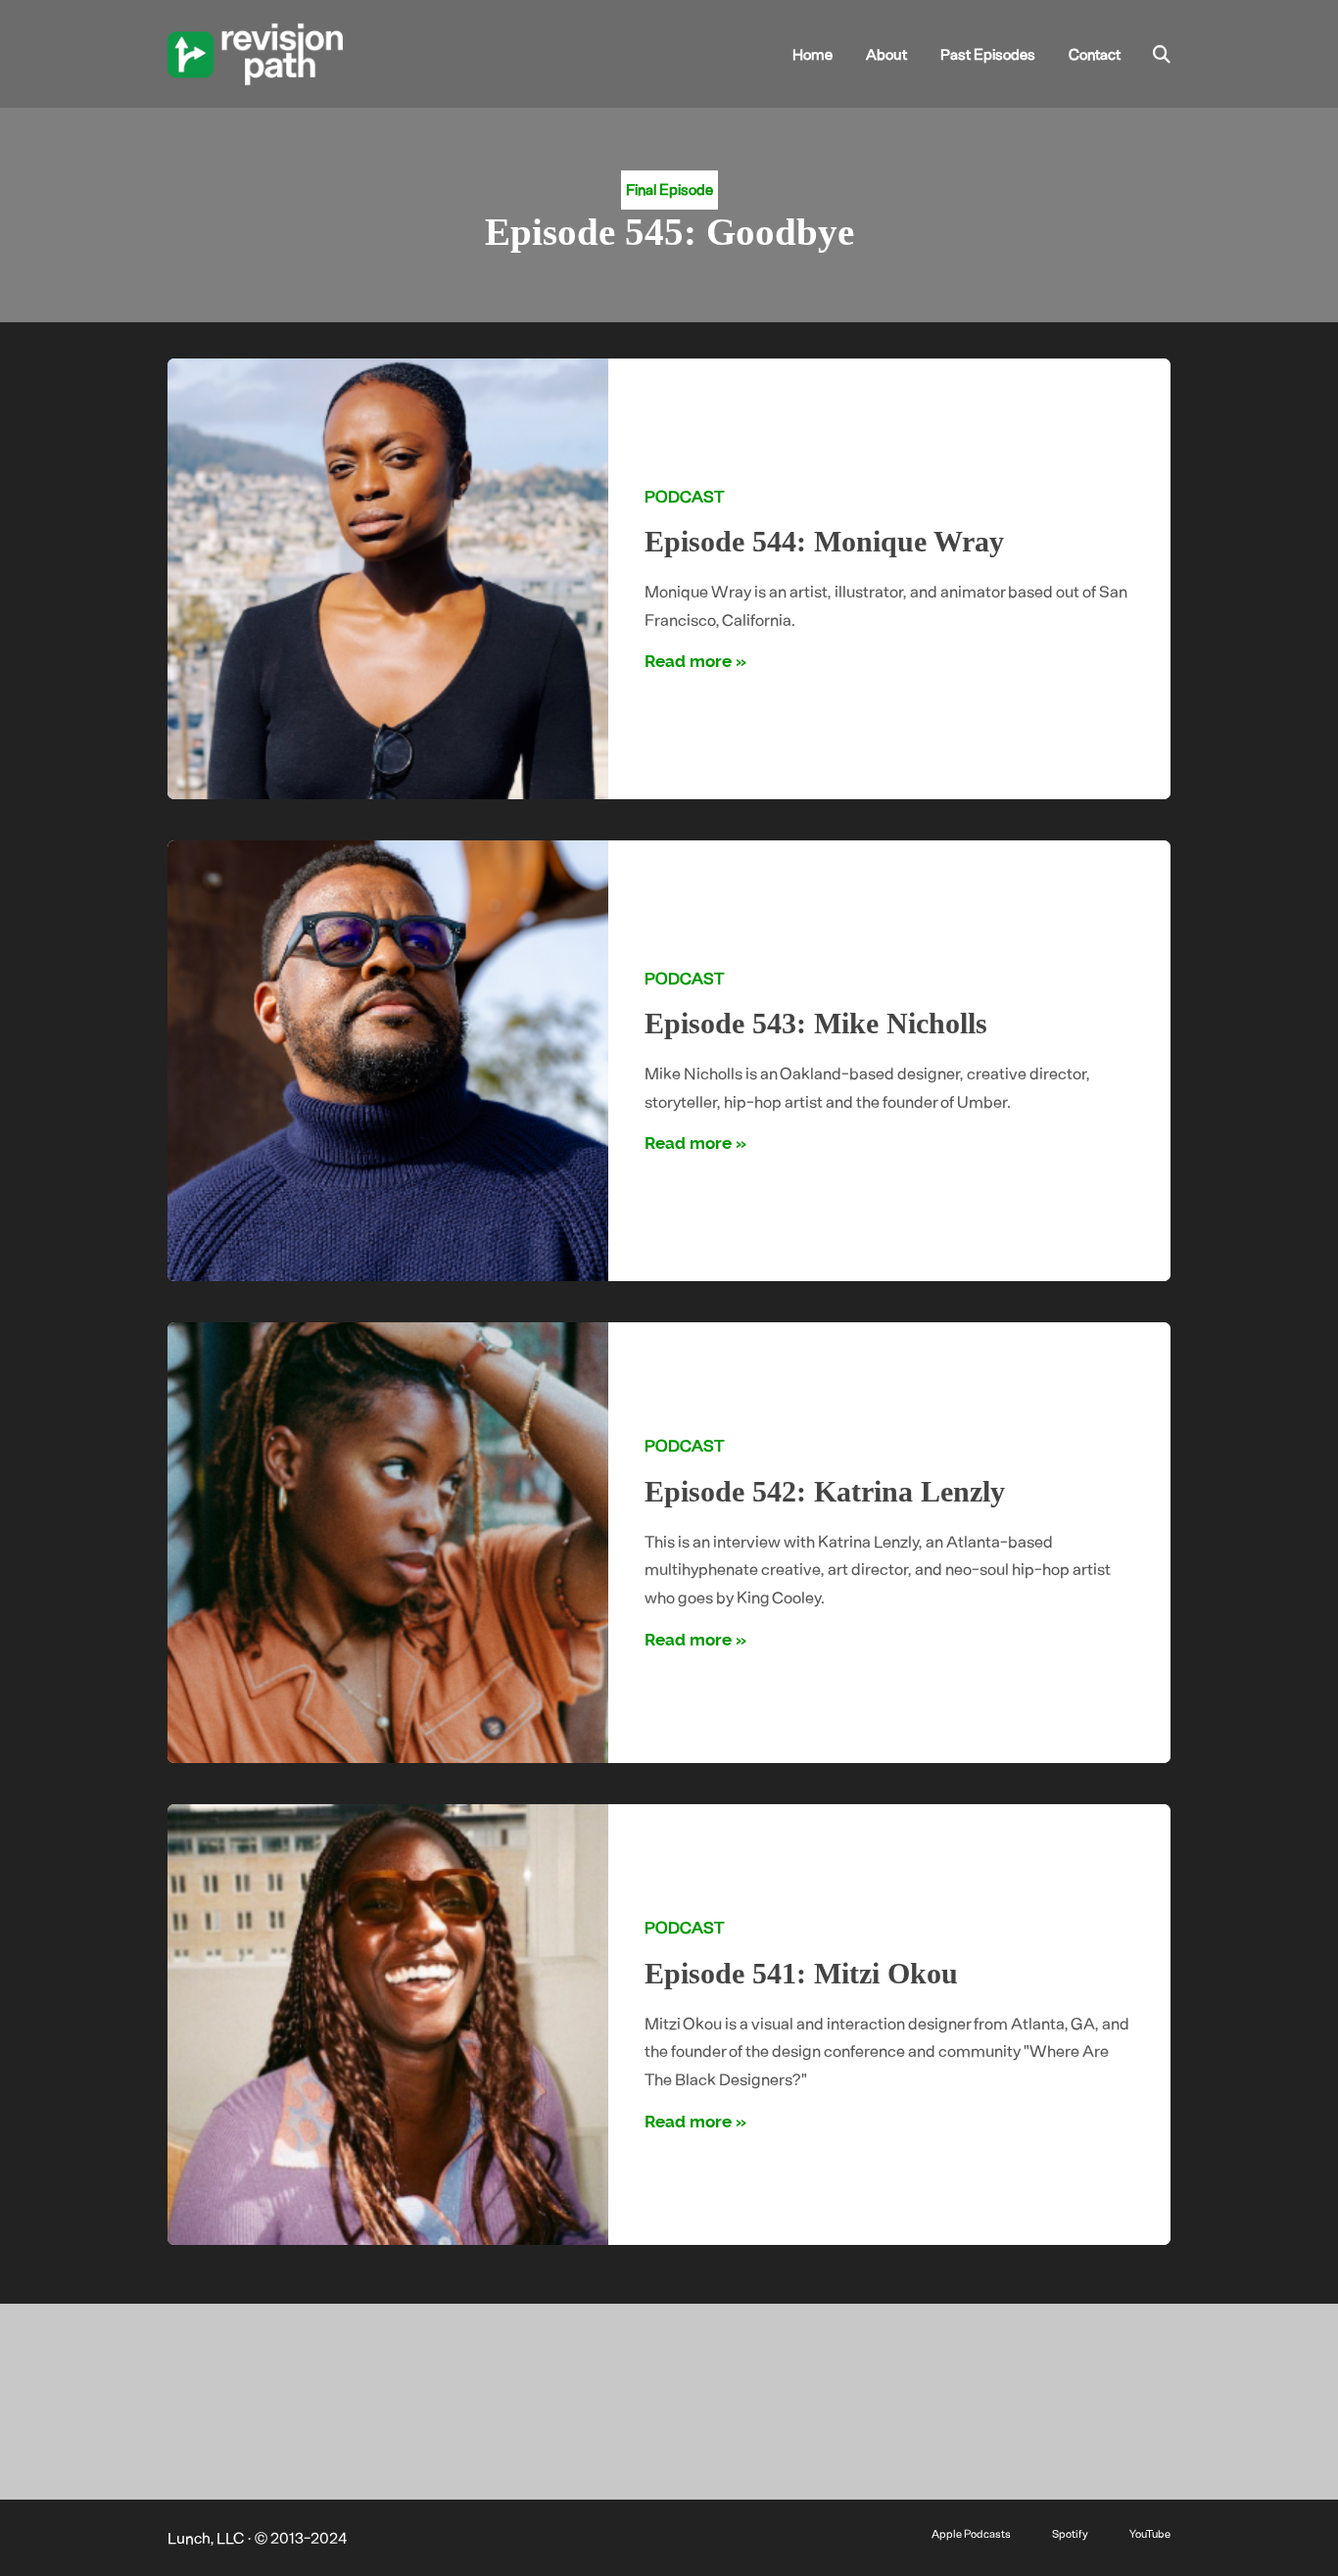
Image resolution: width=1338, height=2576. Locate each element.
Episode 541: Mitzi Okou (801, 1974)
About (886, 54)
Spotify (1070, 2533)
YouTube (1150, 2533)
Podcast (684, 496)
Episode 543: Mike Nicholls (816, 1024)
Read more (688, 661)
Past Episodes (988, 54)
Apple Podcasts (971, 2533)
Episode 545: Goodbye (669, 232)
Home (812, 54)
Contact (1095, 54)
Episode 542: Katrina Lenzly (825, 1492)
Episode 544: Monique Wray (824, 542)
